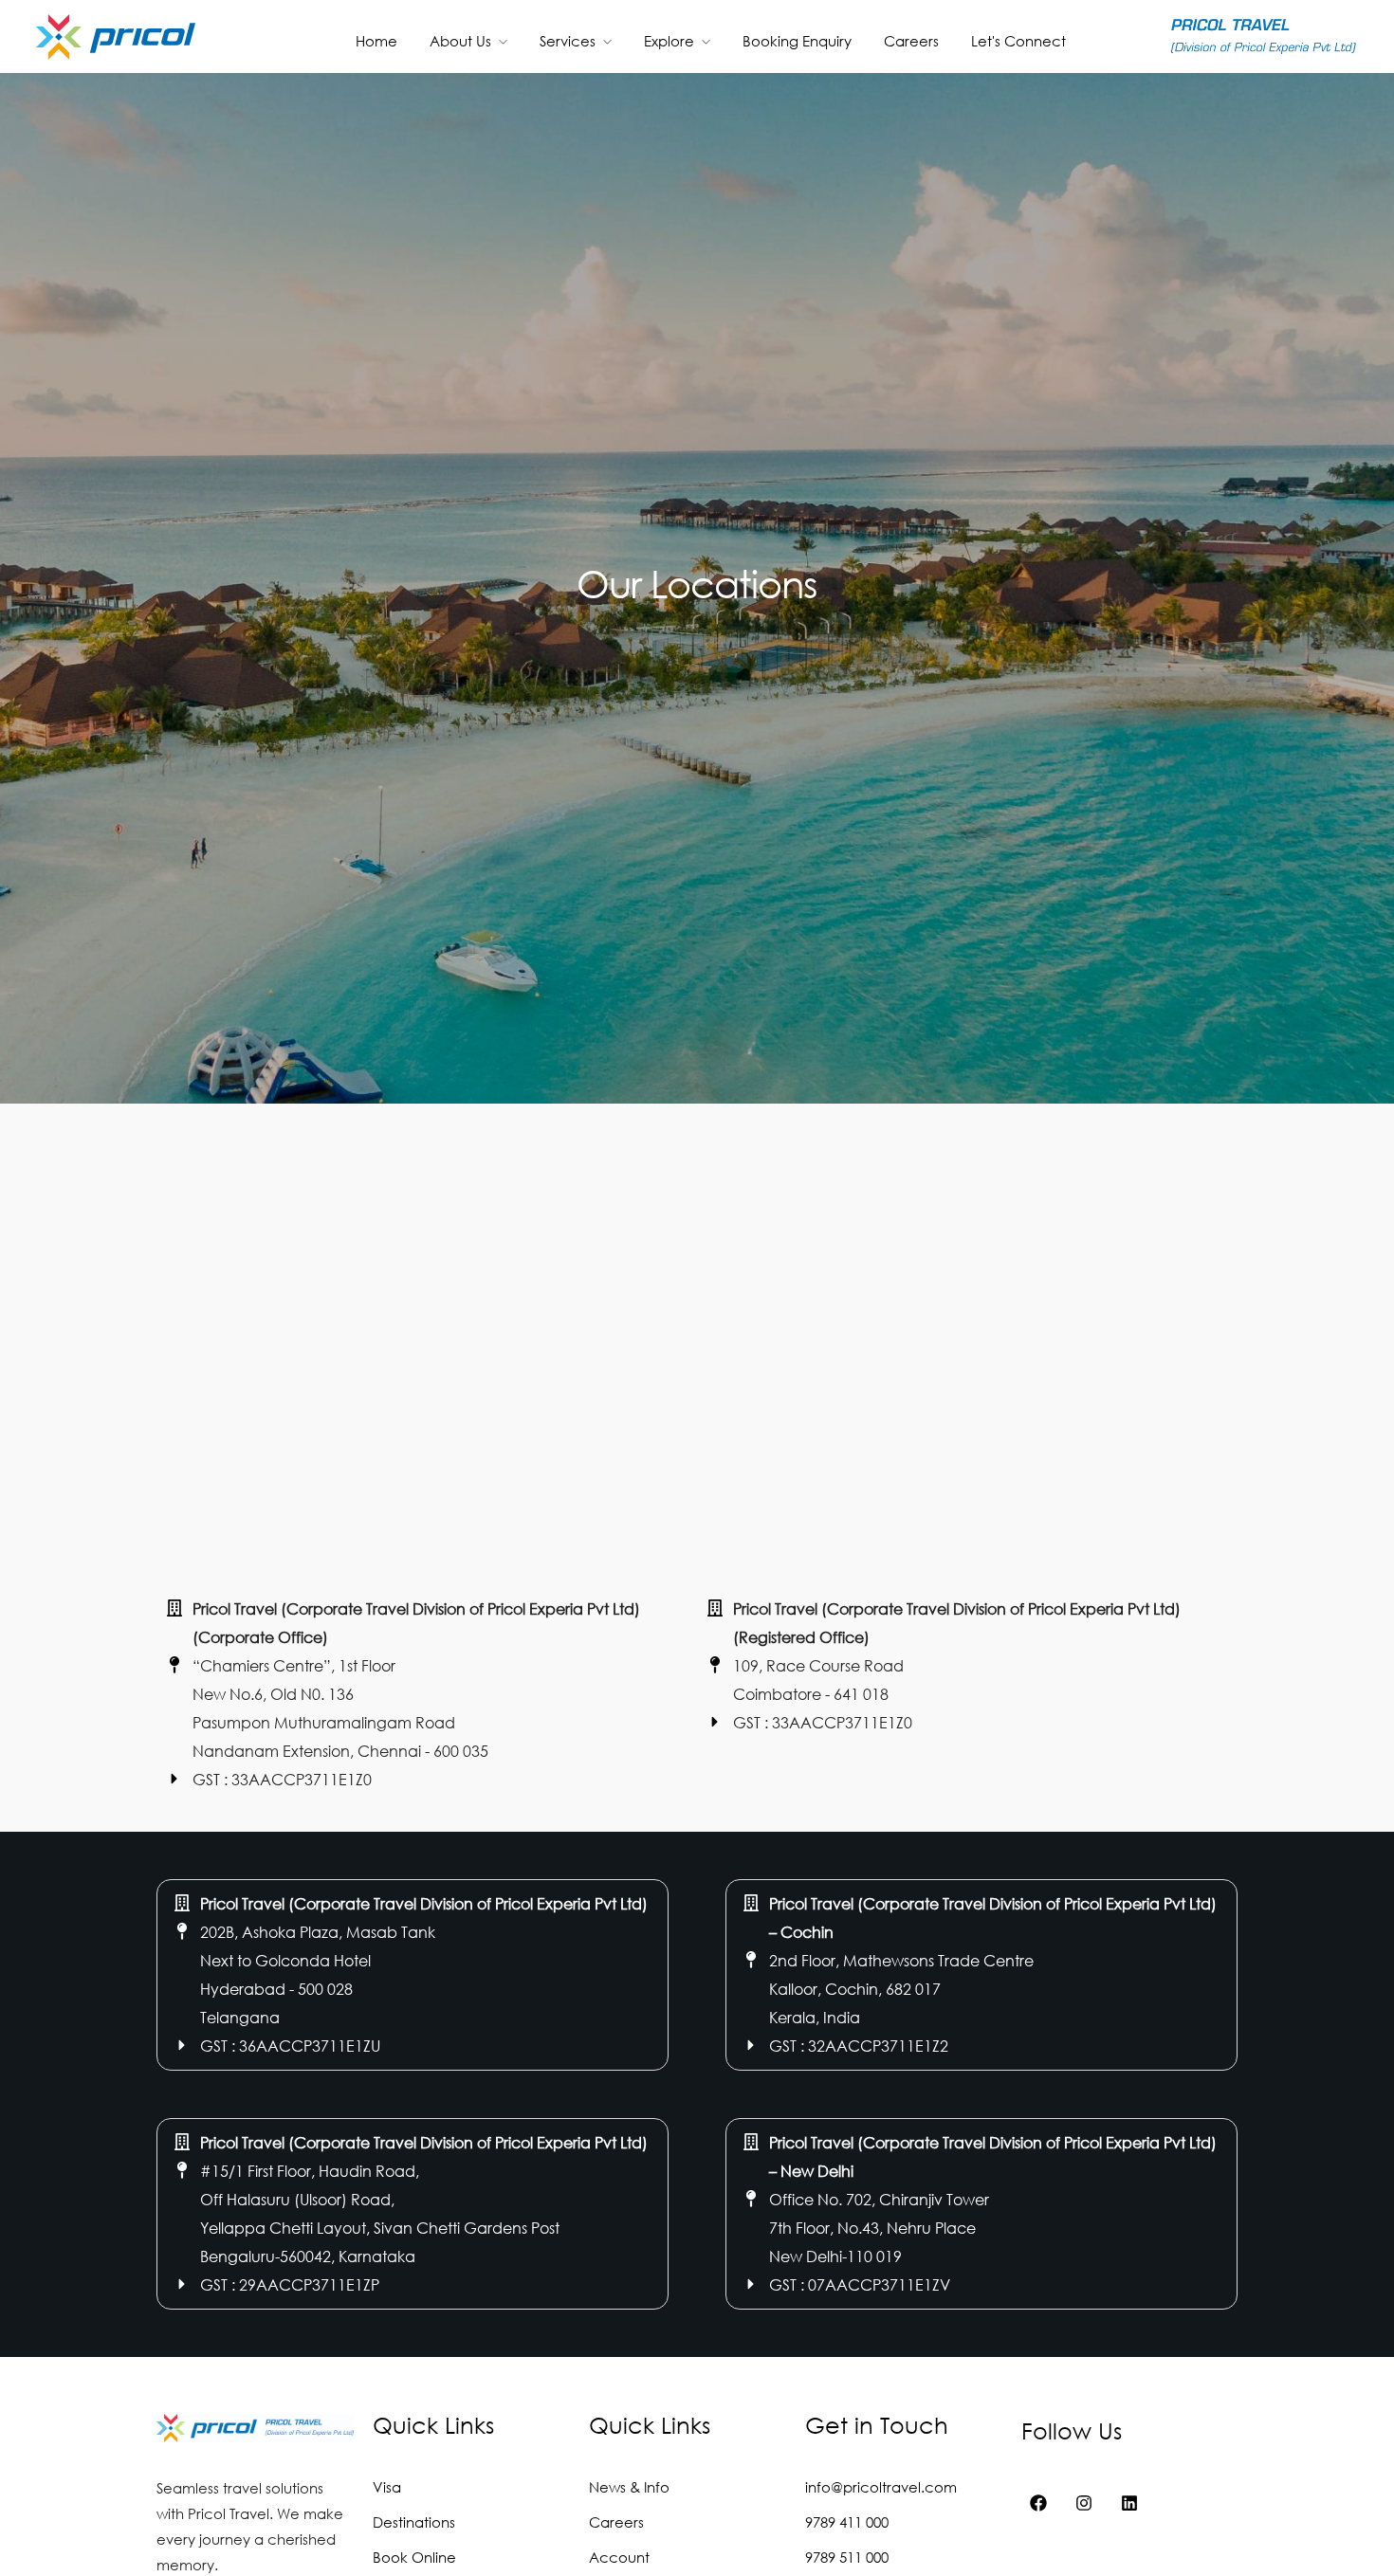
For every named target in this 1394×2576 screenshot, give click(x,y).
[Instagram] (1084, 2503)
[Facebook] (1038, 2503)
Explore (669, 41)
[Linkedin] (1129, 2503)
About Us (460, 41)
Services (568, 41)
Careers (911, 41)
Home (376, 41)
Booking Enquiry (797, 41)
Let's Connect (1018, 41)
